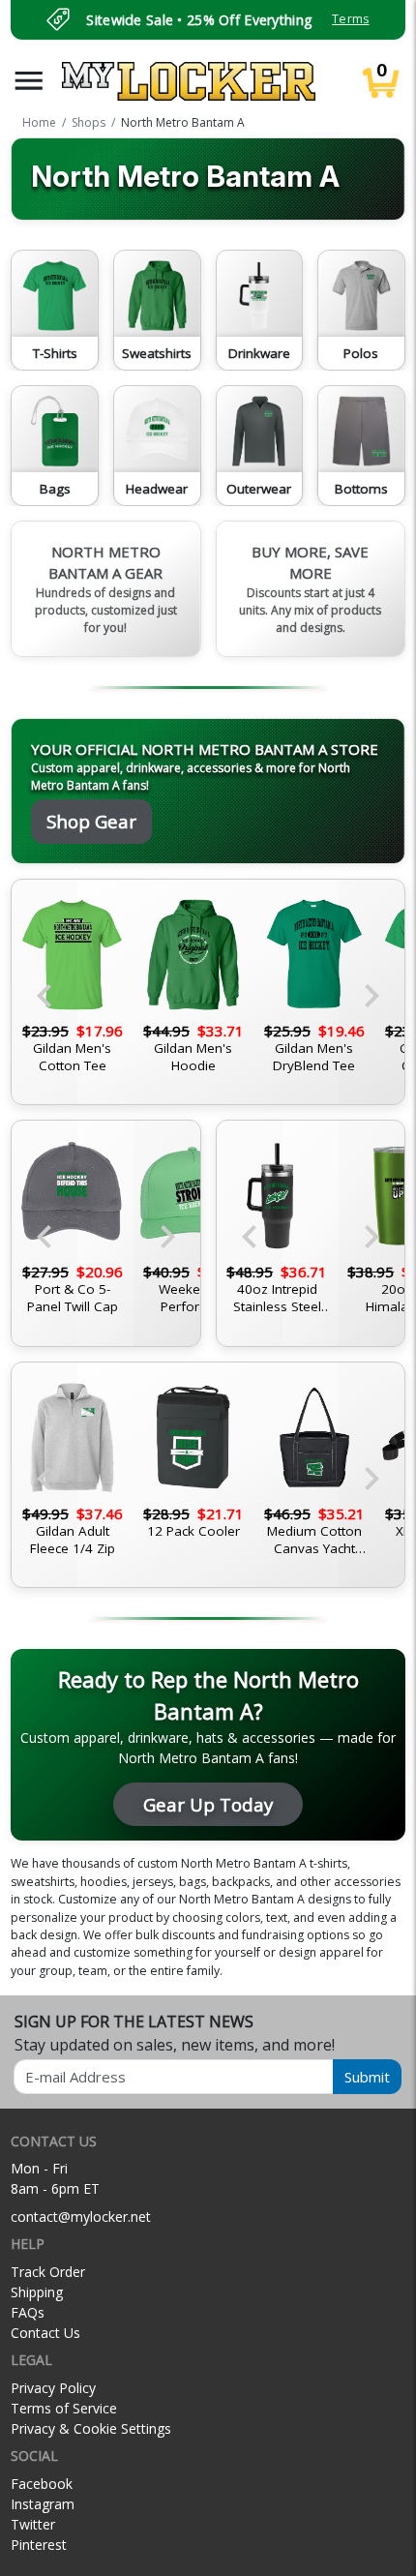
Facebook (42, 2484)
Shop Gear (91, 821)
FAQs (28, 2312)
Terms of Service (64, 2408)
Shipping (37, 2292)
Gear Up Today (208, 1804)
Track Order (48, 2272)
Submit (367, 2077)
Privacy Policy (53, 2388)
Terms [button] (350, 19)
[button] (29, 81)
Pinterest (39, 2545)
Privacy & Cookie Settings (91, 2428)
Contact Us (45, 2333)
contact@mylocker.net (81, 2217)
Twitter (33, 2524)
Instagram (43, 2504)
